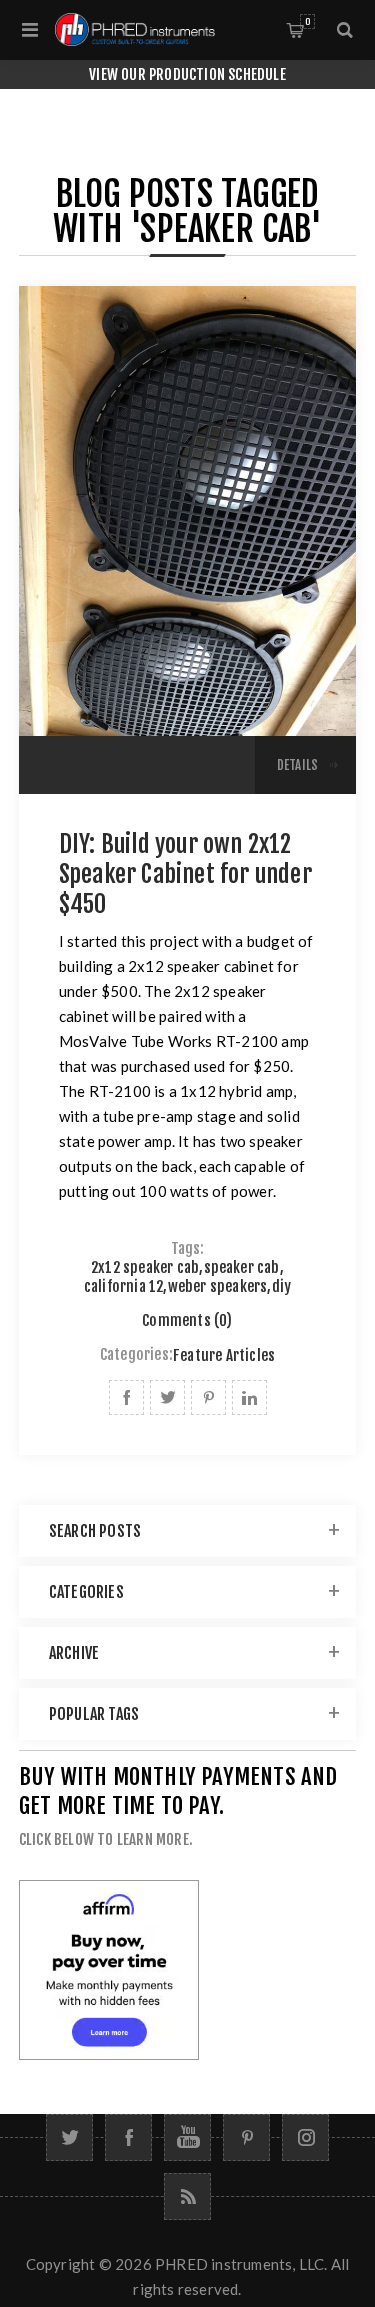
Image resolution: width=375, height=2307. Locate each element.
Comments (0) (187, 1320)
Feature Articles (224, 1355)
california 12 (124, 1286)
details (297, 765)
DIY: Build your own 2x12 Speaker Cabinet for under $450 (185, 874)
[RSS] (187, 2196)
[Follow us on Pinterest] (246, 2137)
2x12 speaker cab (145, 1267)
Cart (307, 21)
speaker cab (242, 1267)
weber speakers (218, 1286)
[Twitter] (69, 2137)
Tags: (188, 1248)
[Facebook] (128, 2137)
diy (282, 1286)
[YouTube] (187, 2137)
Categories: (136, 1355)
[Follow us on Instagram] (305, 2137)
